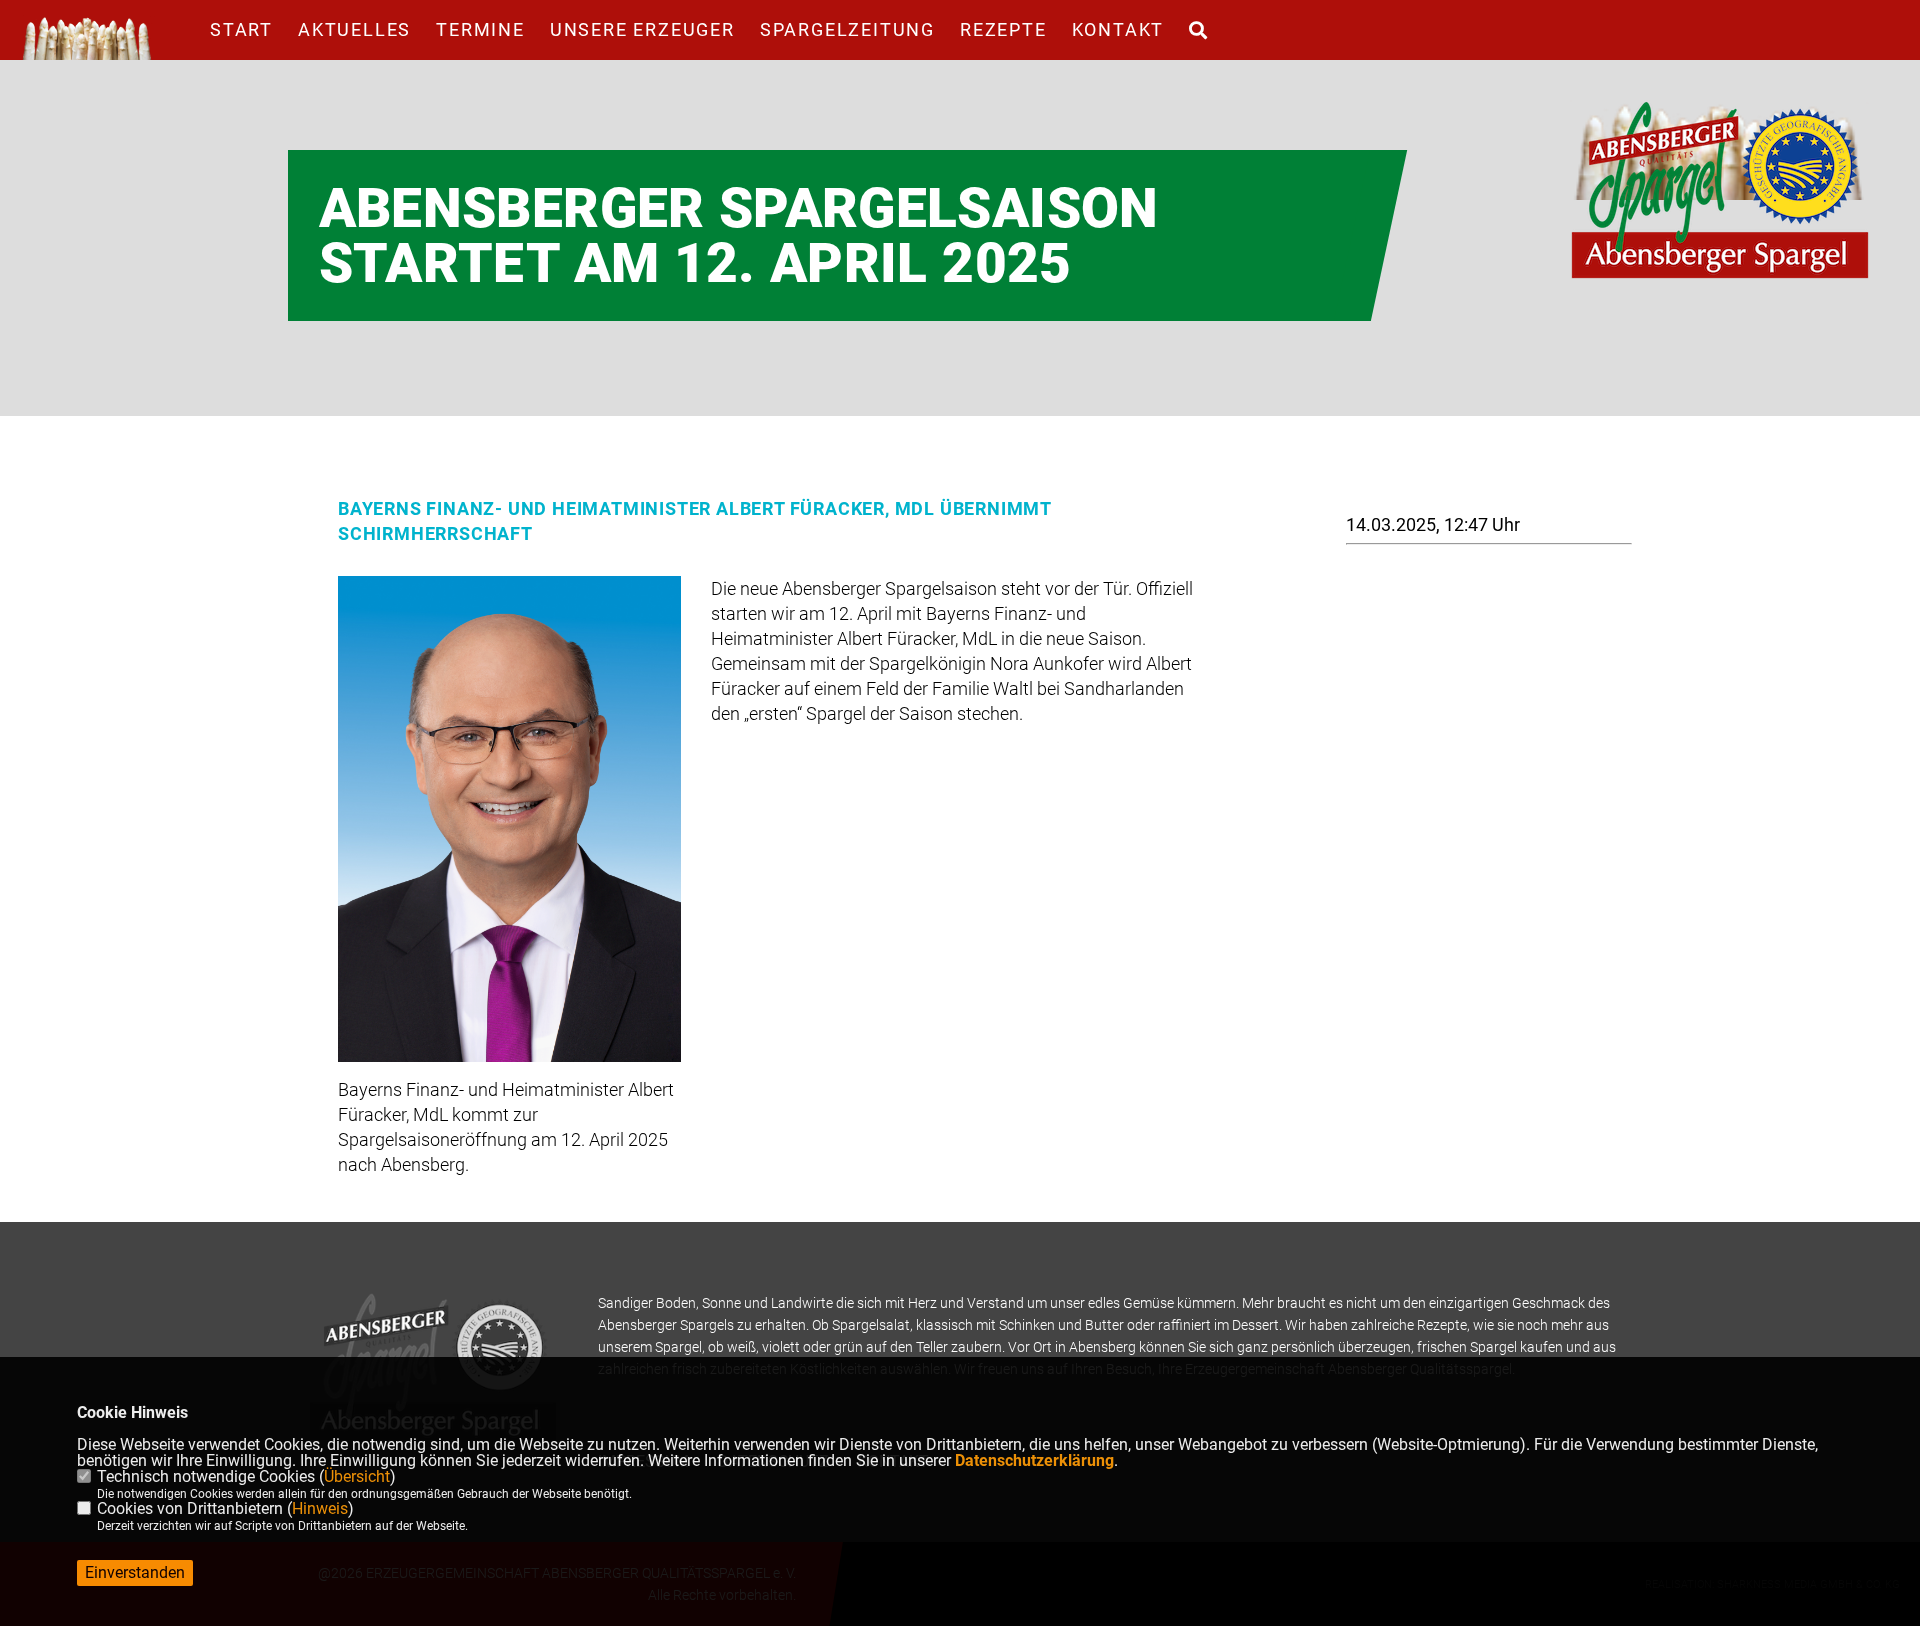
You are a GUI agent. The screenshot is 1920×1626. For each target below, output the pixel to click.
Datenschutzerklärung (1034, 1460)
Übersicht (357, 1476)
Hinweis (320, 1508)
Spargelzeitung (847, 30)
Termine (480, 30)
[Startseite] (1720, 190)
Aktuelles (354, 30)
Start (241, 30)
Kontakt (1118, 30)
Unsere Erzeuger (642, 30)
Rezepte (1003, 30)
